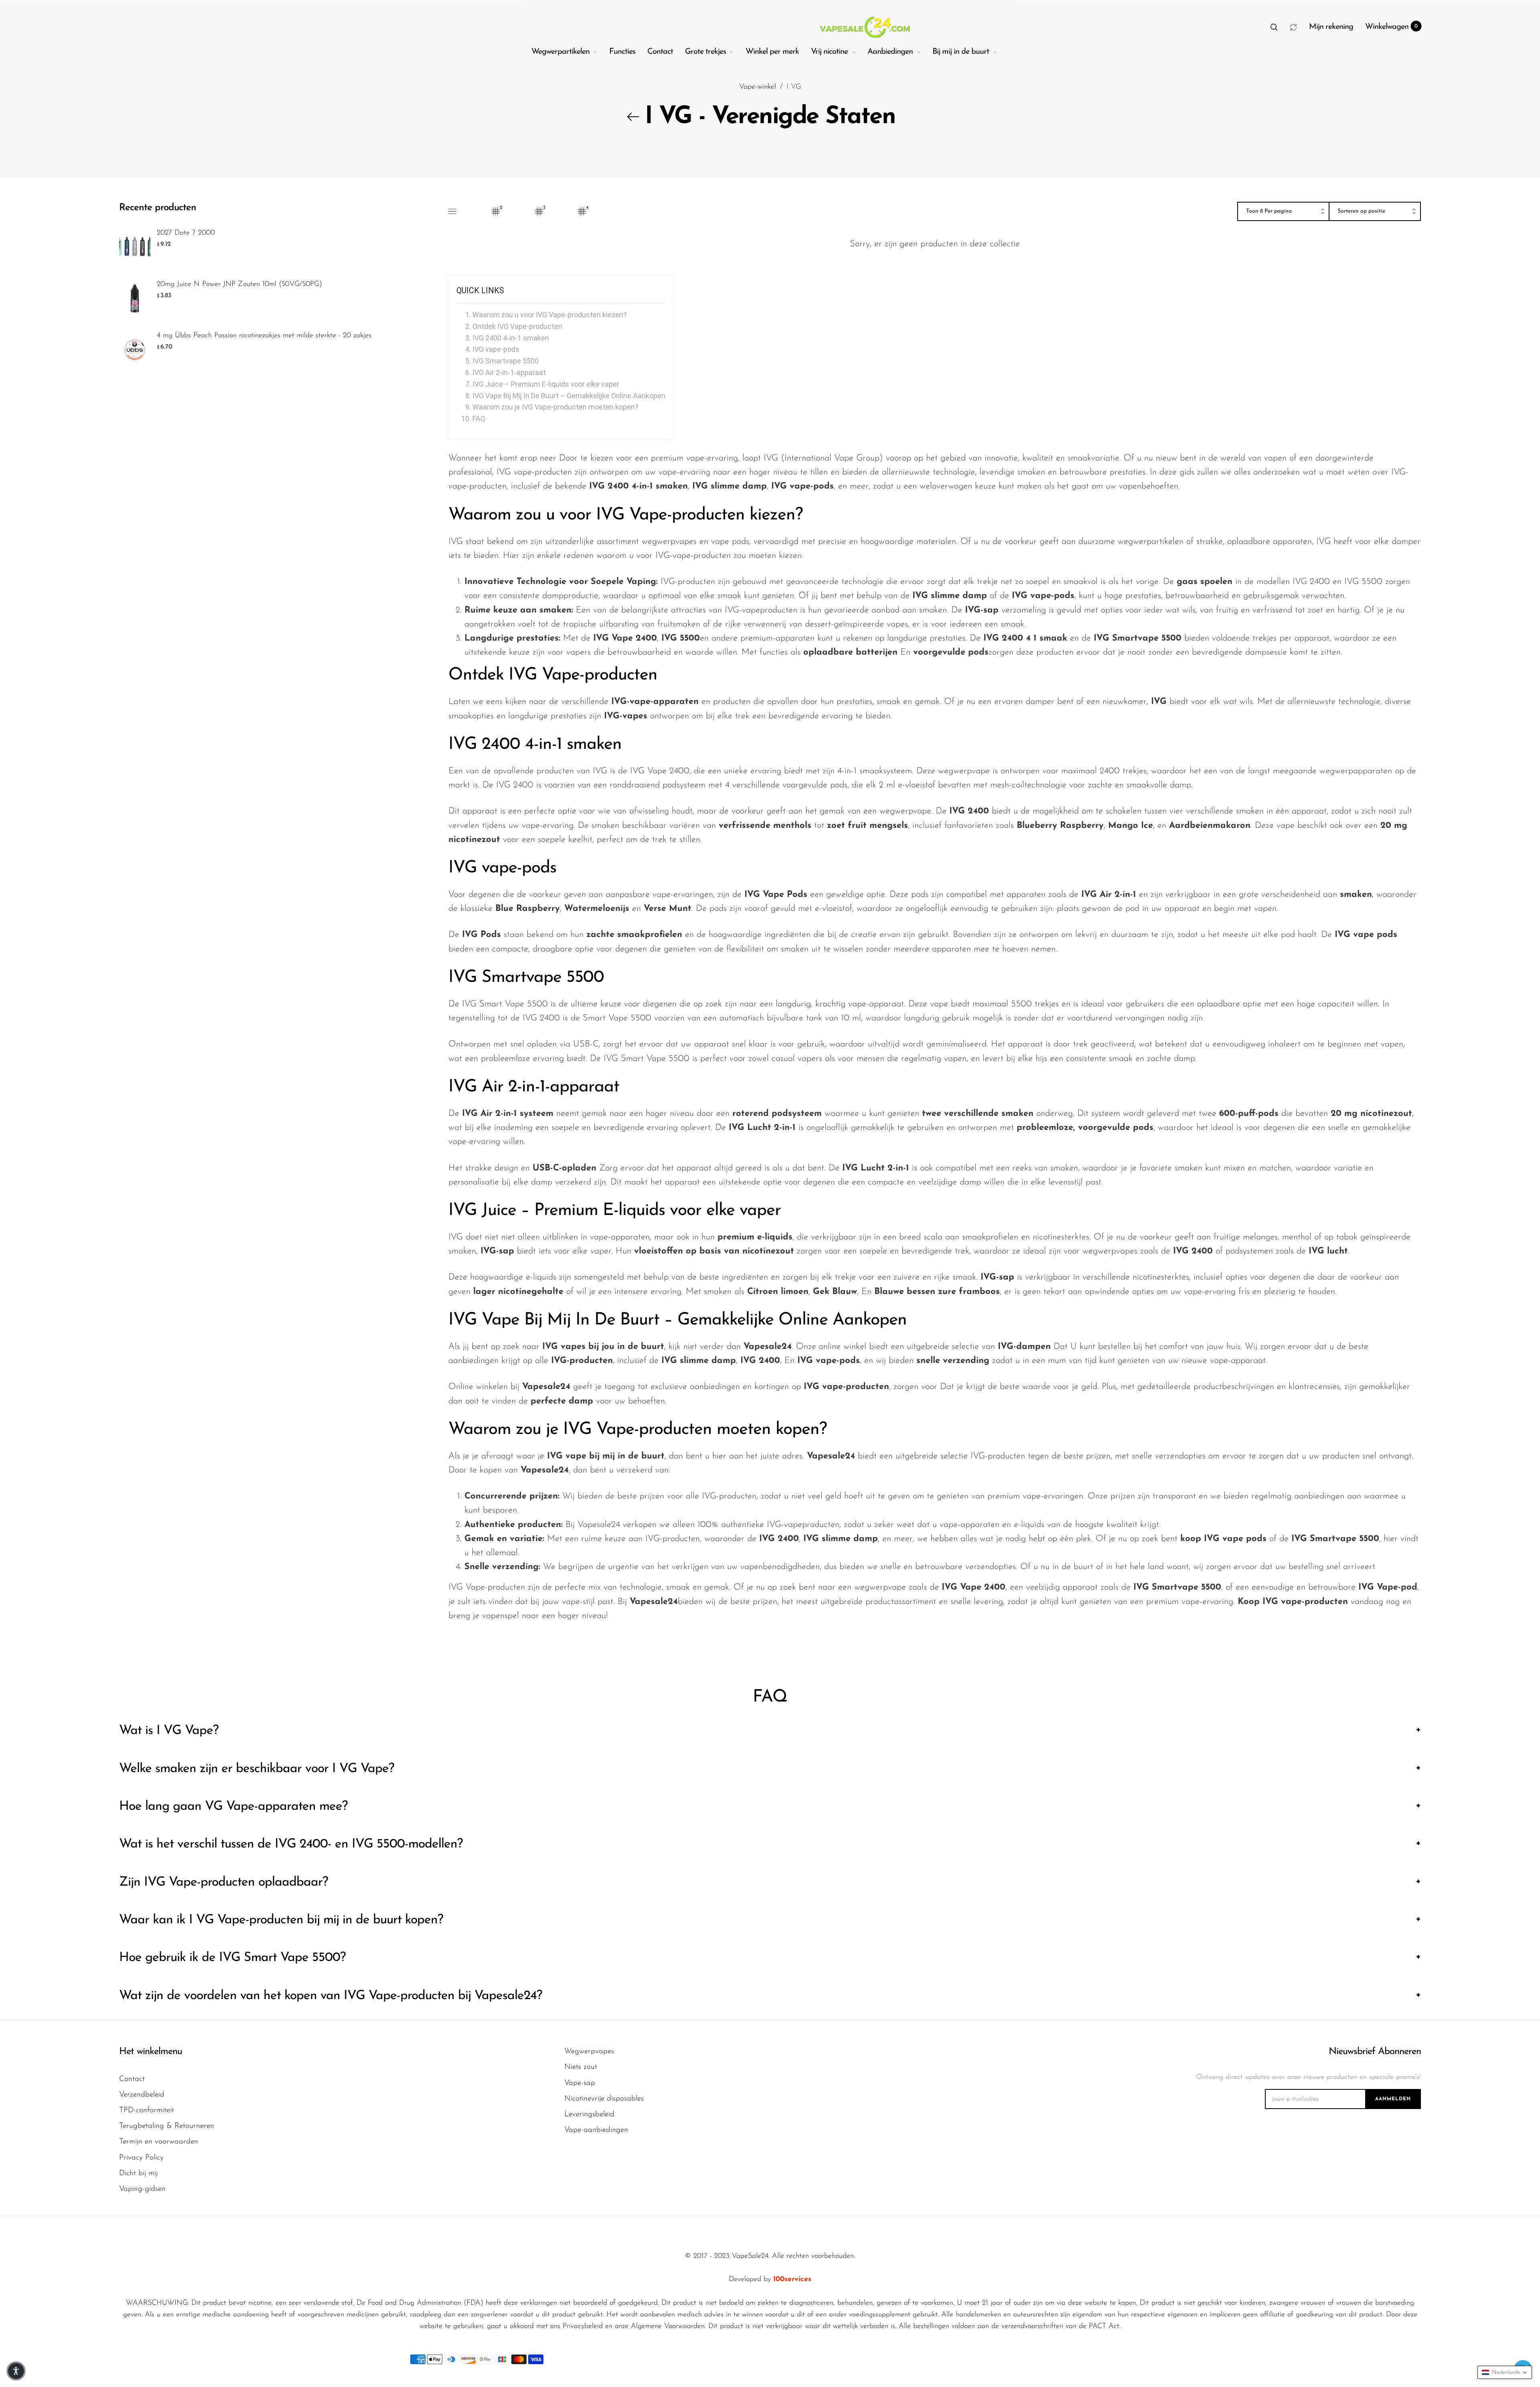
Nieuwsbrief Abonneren (1375, 2052)
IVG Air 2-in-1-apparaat (509, 372)
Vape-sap (580, 2083)
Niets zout (581, 2067)
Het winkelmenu (151, 2052)
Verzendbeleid (142, 2095)
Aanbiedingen (890, 52)
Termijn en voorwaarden (159, 2142)
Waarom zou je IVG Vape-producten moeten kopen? (555, 407)
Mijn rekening (1331, 27)
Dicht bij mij (138, 2173)
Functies (622, 52)
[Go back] (633, 117)
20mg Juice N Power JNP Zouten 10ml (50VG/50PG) (239, 284)
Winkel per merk (772, 52)
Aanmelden (1393, 2099)
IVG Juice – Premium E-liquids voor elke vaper (546, 384)
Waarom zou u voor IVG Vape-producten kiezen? (550, 315)
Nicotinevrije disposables (604, 2099)
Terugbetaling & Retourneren (167, 2126)
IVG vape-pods (496, 349)
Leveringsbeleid (589, 2114)
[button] (1274, 27)
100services (792, 2280)
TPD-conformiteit (147, 2110)
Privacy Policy (141, 2158)
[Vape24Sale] (864, 27)
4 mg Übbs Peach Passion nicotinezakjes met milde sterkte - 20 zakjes (264, 336)
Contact (660, 52)
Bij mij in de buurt (961, 52)
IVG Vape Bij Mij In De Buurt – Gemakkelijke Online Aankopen (569, 396)
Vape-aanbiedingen (596, 2130)
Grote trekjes (705, 52)
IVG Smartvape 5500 (506, 361)
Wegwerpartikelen (560, 52)
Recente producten (158, 208)
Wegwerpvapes (589, 2051)
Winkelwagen (1392, 27)
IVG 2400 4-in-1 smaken (511, 338)
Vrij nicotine (829, 52)
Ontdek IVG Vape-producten (517, 326)
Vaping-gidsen (142, 2189)
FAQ (479, 419)
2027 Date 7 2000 (186, 233)
